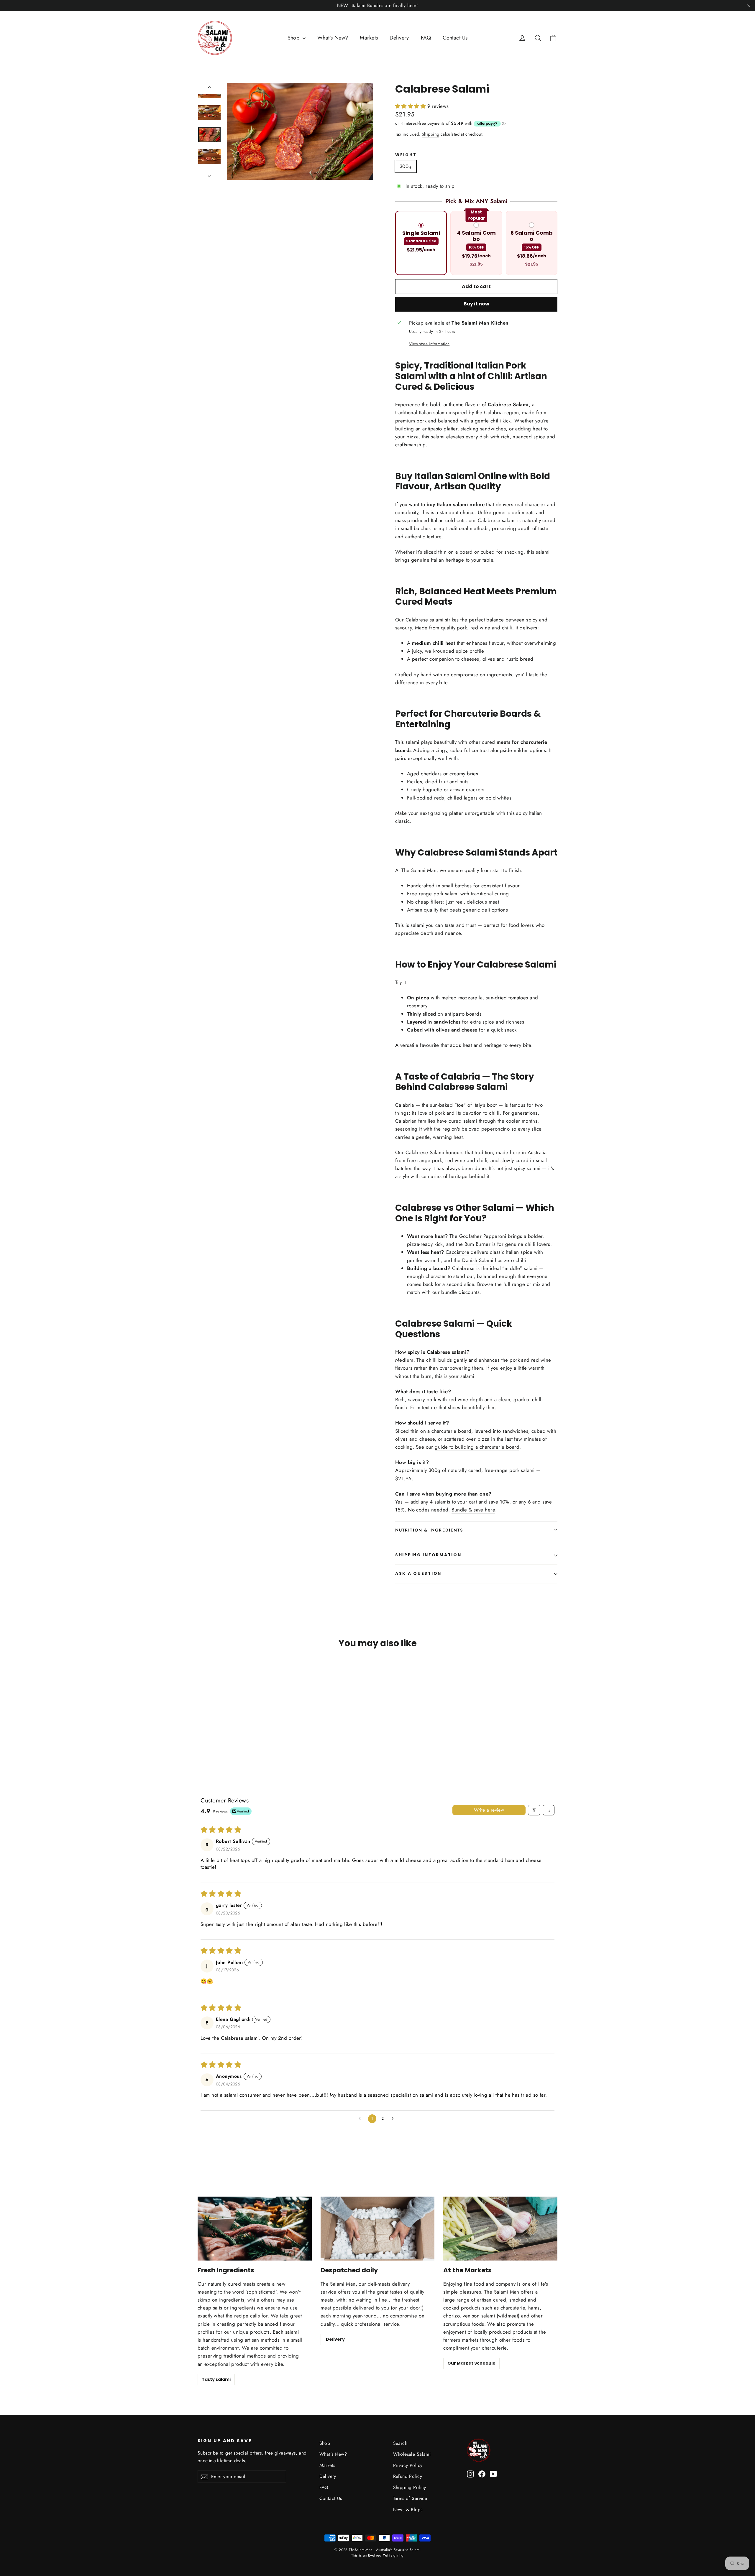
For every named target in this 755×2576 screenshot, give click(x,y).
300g (406, 166)
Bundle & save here (473, 1510)
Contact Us (455, 38)
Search (400, 2443)
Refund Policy (408, 2476)
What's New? (333, 38)
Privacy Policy (408, 2465)
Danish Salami (478, 1260)
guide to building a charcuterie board (477, 1447)
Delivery (399, 38)
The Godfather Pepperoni (478, 1236)
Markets (369, 38)
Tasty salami (216, 2379)
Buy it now (476, 304)
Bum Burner (477, 1244)
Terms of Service (410, 2498)
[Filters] (534, 1810)
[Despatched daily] (378, 2229)
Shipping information (428, 1555)
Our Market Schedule (471, 2363)
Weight (406, 155)
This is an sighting (377, 2555)
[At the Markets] (500, 2229)
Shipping (430, 134)
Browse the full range (501, 1284)
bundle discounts (460, 1292)
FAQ (426, 38)
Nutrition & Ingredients (429, 1530)
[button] (411, 106)
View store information (429, 344)
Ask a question (418, 1574)
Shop (294, 38)
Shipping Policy (410, 2487)
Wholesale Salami (412, 2454)
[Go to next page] (394, 2119)
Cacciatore (457, 1252)
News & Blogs (408, 2510)
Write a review (489, 1810)
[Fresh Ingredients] (255, 2229)
